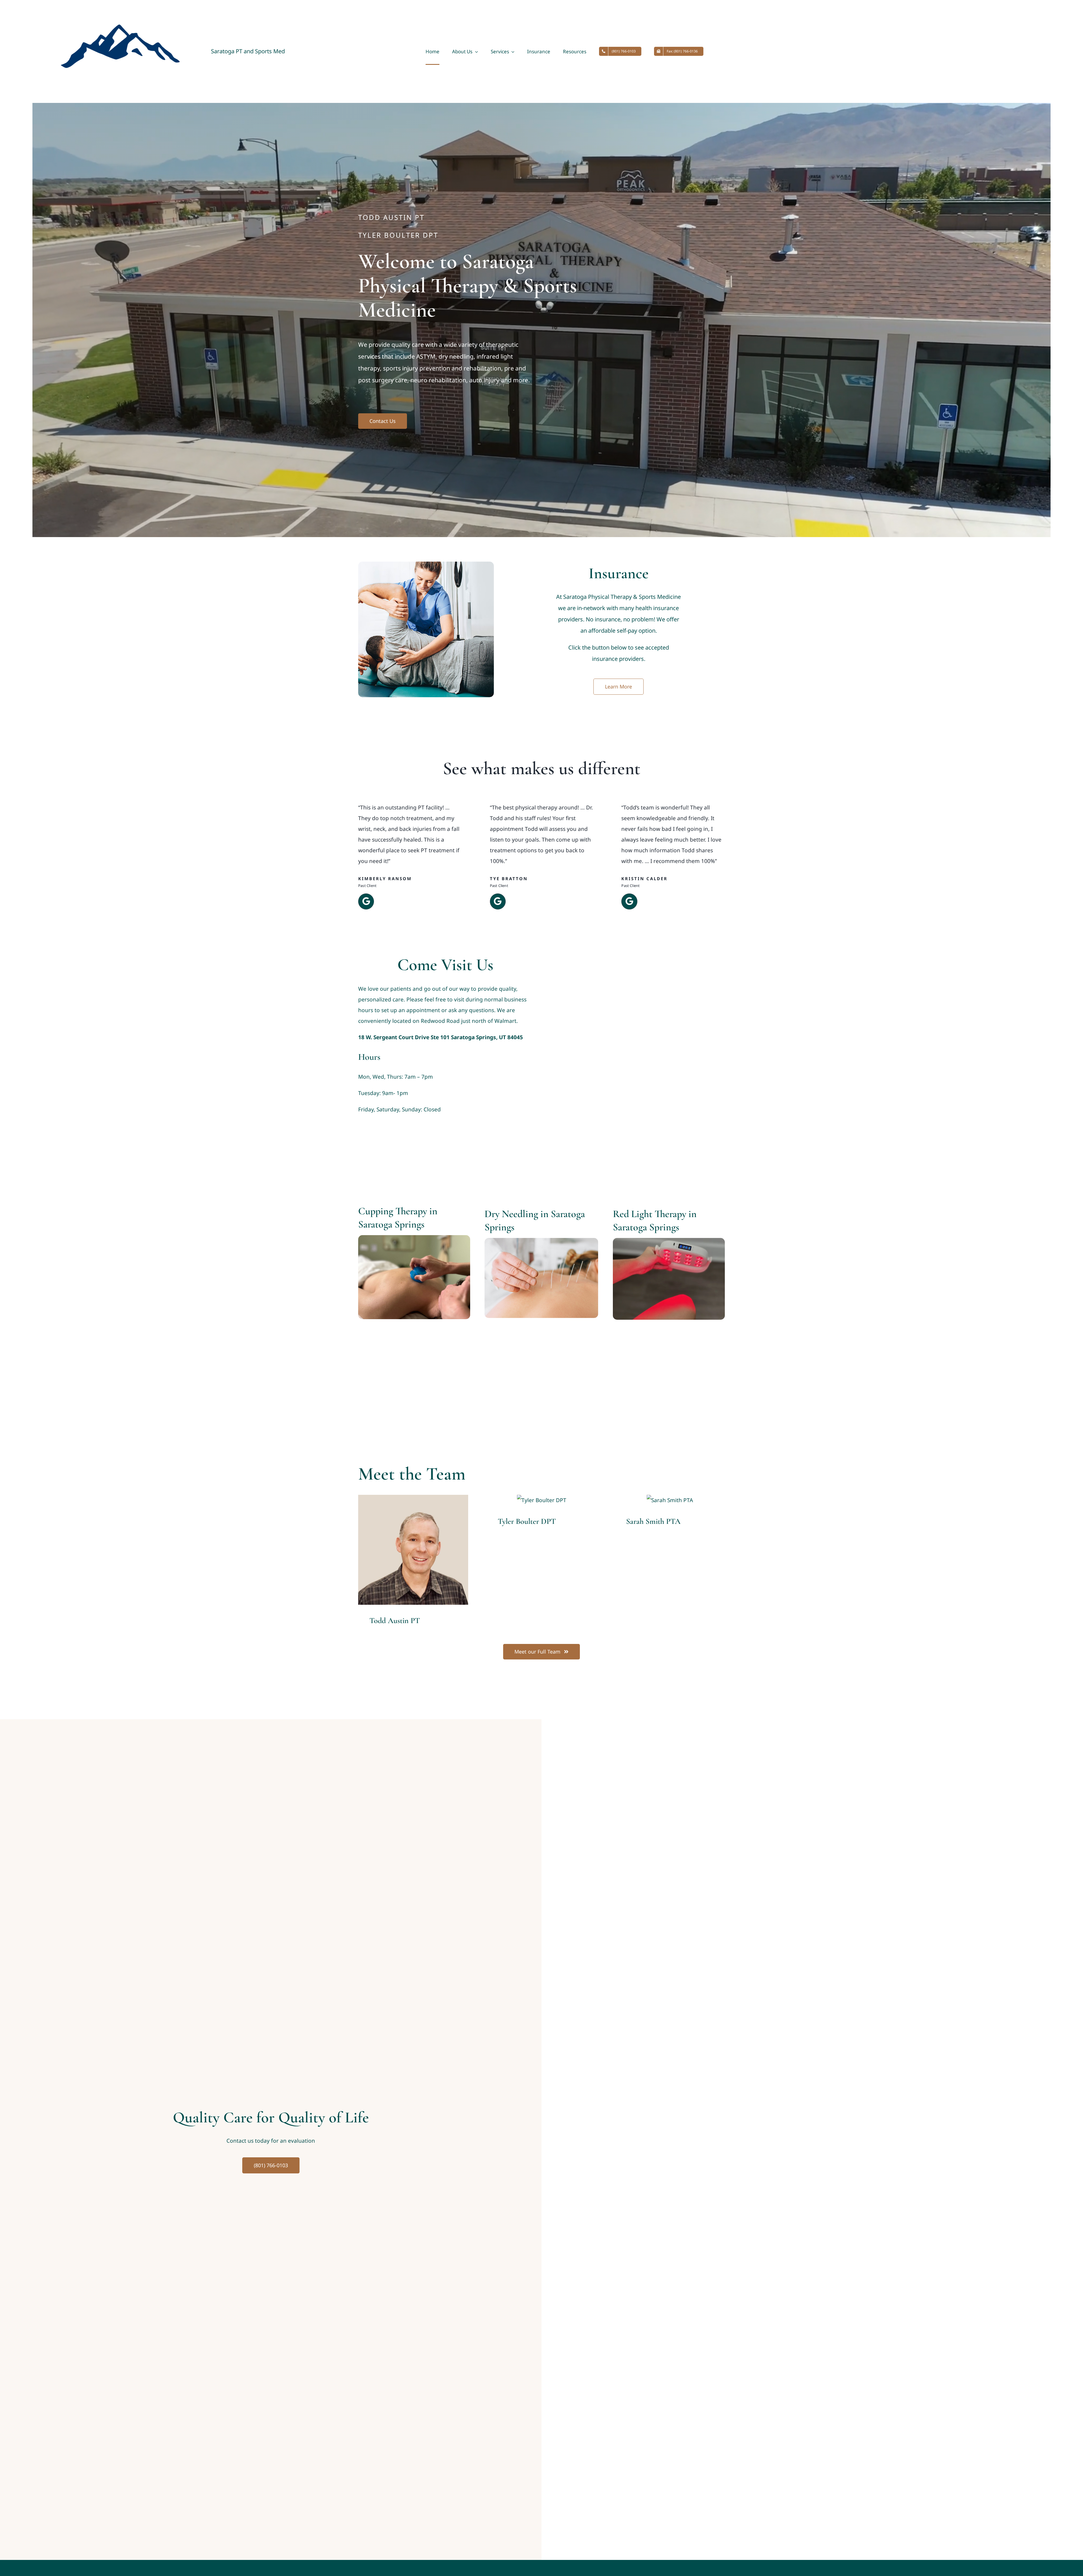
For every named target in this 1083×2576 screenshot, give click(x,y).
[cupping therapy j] (414, 1238)
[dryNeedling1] (541, 1240)
